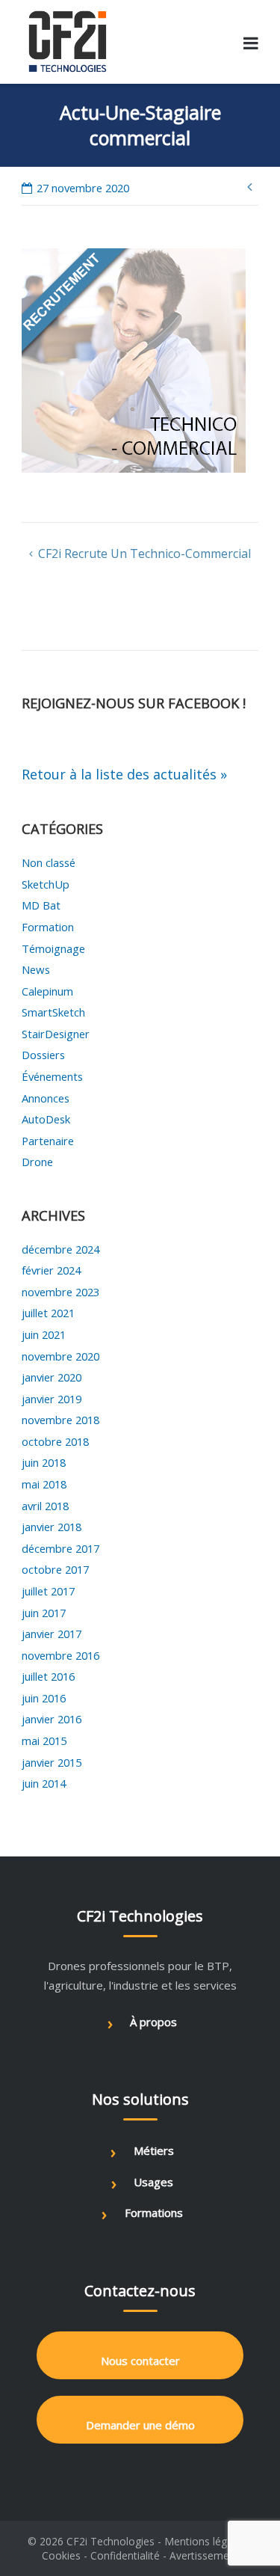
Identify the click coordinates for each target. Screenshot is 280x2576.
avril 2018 (45, 1506)
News (36, 969)
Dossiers (43, 1055)
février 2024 (51, 1270)
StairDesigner (56, 1034)
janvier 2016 (52, 1719)
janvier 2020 (52, 1377)
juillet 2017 (48, 1591)
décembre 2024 (60, 1249)
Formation (48, 927)
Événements (52, 1076)
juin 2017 (44, 1613)
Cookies (61, 2555)
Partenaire (48, 1141)
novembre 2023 (60, 1292)
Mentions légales (205, 2541)
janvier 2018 (52, 1527)
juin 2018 (44, 1462)
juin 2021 (44, 1334)
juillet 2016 (48, 1676)
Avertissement (204, 2555)
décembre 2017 (60, 1548)
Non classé (49, 862)
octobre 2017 (55, 1569)
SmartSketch (53, 1012)
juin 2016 (44, 1698)
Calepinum (47, 991)
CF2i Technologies (111, 2541)
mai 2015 (44, 1741)
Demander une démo (140, 2425)
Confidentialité (125, 2555)
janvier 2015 (52, 1762)
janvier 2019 (52, 1399)
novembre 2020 (60, 1356)
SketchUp (46, 884)
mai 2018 (44, 1484)
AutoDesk (46, 1119)
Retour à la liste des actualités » (124, 774)
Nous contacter (140, 2361)
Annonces (46, 1098)
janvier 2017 (52, 1634)
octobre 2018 (55, 1441)
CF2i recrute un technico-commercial (144, 553)
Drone (37, 1162)
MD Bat (41, 905)
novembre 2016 (60, 1655)
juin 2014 (44, 1783)
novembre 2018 (60, 1420)
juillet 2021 (48, 1313)
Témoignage (53, 948)
